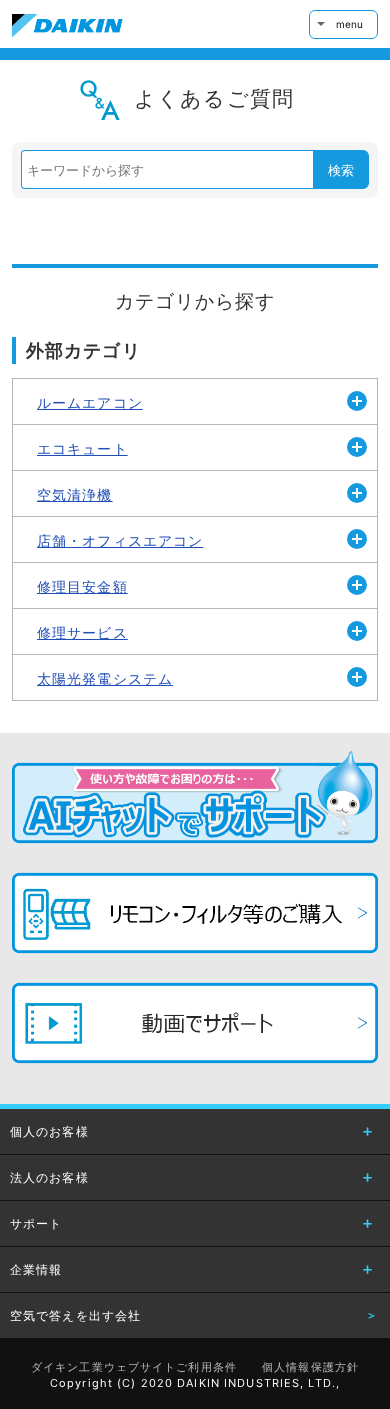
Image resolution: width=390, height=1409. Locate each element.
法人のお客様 (49, 1177)
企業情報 (36, 1269)
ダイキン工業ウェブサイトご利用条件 (134, 1367)
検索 (341, 170)
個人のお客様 (49, 1131)
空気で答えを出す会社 (75, 1315)
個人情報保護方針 (310, 1367)
